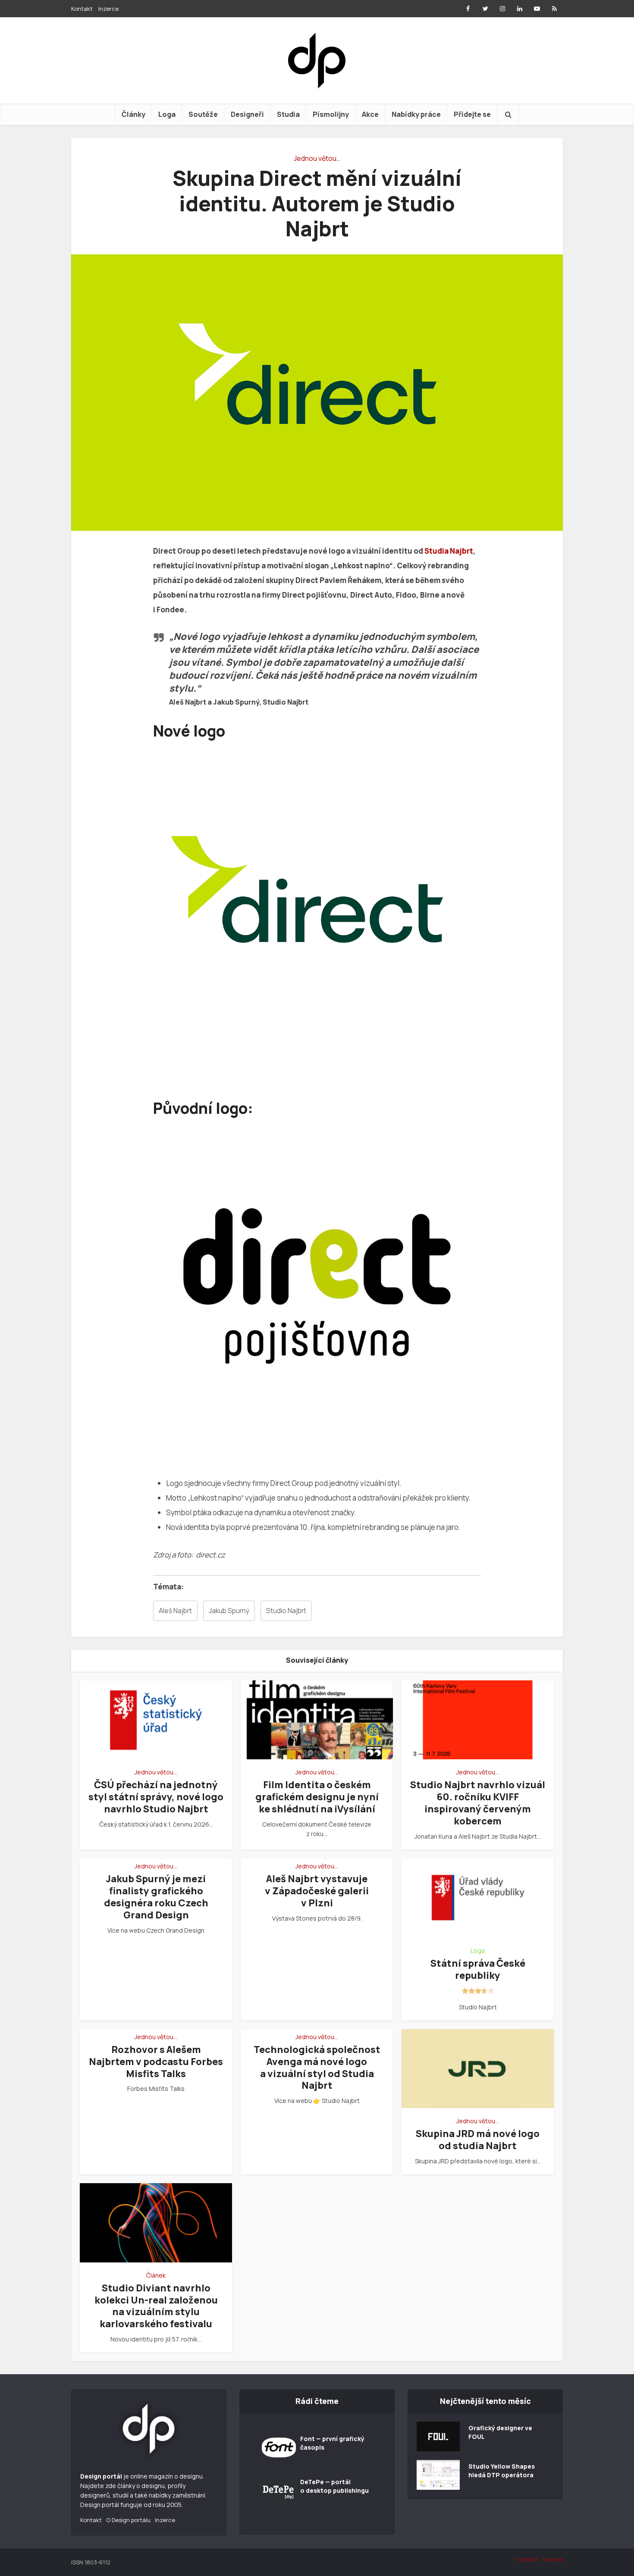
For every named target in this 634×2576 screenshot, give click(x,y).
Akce (370, 114)
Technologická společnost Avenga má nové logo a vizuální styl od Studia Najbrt (317, 2068)
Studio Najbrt (286, 1611)
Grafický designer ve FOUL (500, 2432)
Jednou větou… (317, 158)
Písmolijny (331, 114)
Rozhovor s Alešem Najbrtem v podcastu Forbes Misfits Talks (156, 2062)
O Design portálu (128, 2520)
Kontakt (82, 9)
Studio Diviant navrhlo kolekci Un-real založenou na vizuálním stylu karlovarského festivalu (156, 2306)
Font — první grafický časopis (332, 2443)
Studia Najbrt (449, 551)
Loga (167, 114)
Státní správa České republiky (478, 1969)
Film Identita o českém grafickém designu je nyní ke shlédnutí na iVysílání (317, 1797)
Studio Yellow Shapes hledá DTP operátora (502, 2471)
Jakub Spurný (229, 1611)
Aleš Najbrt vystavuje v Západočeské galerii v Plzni (317, 1891)
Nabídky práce (416, 114)
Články (133, 114)
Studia (288, 114)
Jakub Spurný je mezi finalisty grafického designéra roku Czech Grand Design (156, 1897)
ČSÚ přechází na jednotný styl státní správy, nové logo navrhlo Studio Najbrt (156, 1797)
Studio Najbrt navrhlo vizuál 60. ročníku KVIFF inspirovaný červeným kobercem (478, 1803)
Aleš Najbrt (175, 1611)
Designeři (247, 114)
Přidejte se (472, 114)
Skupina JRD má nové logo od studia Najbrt (478, 2140)
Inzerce (108, 9)
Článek (156, 2275)
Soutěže (203, 114)
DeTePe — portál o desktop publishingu (334, 2486)
